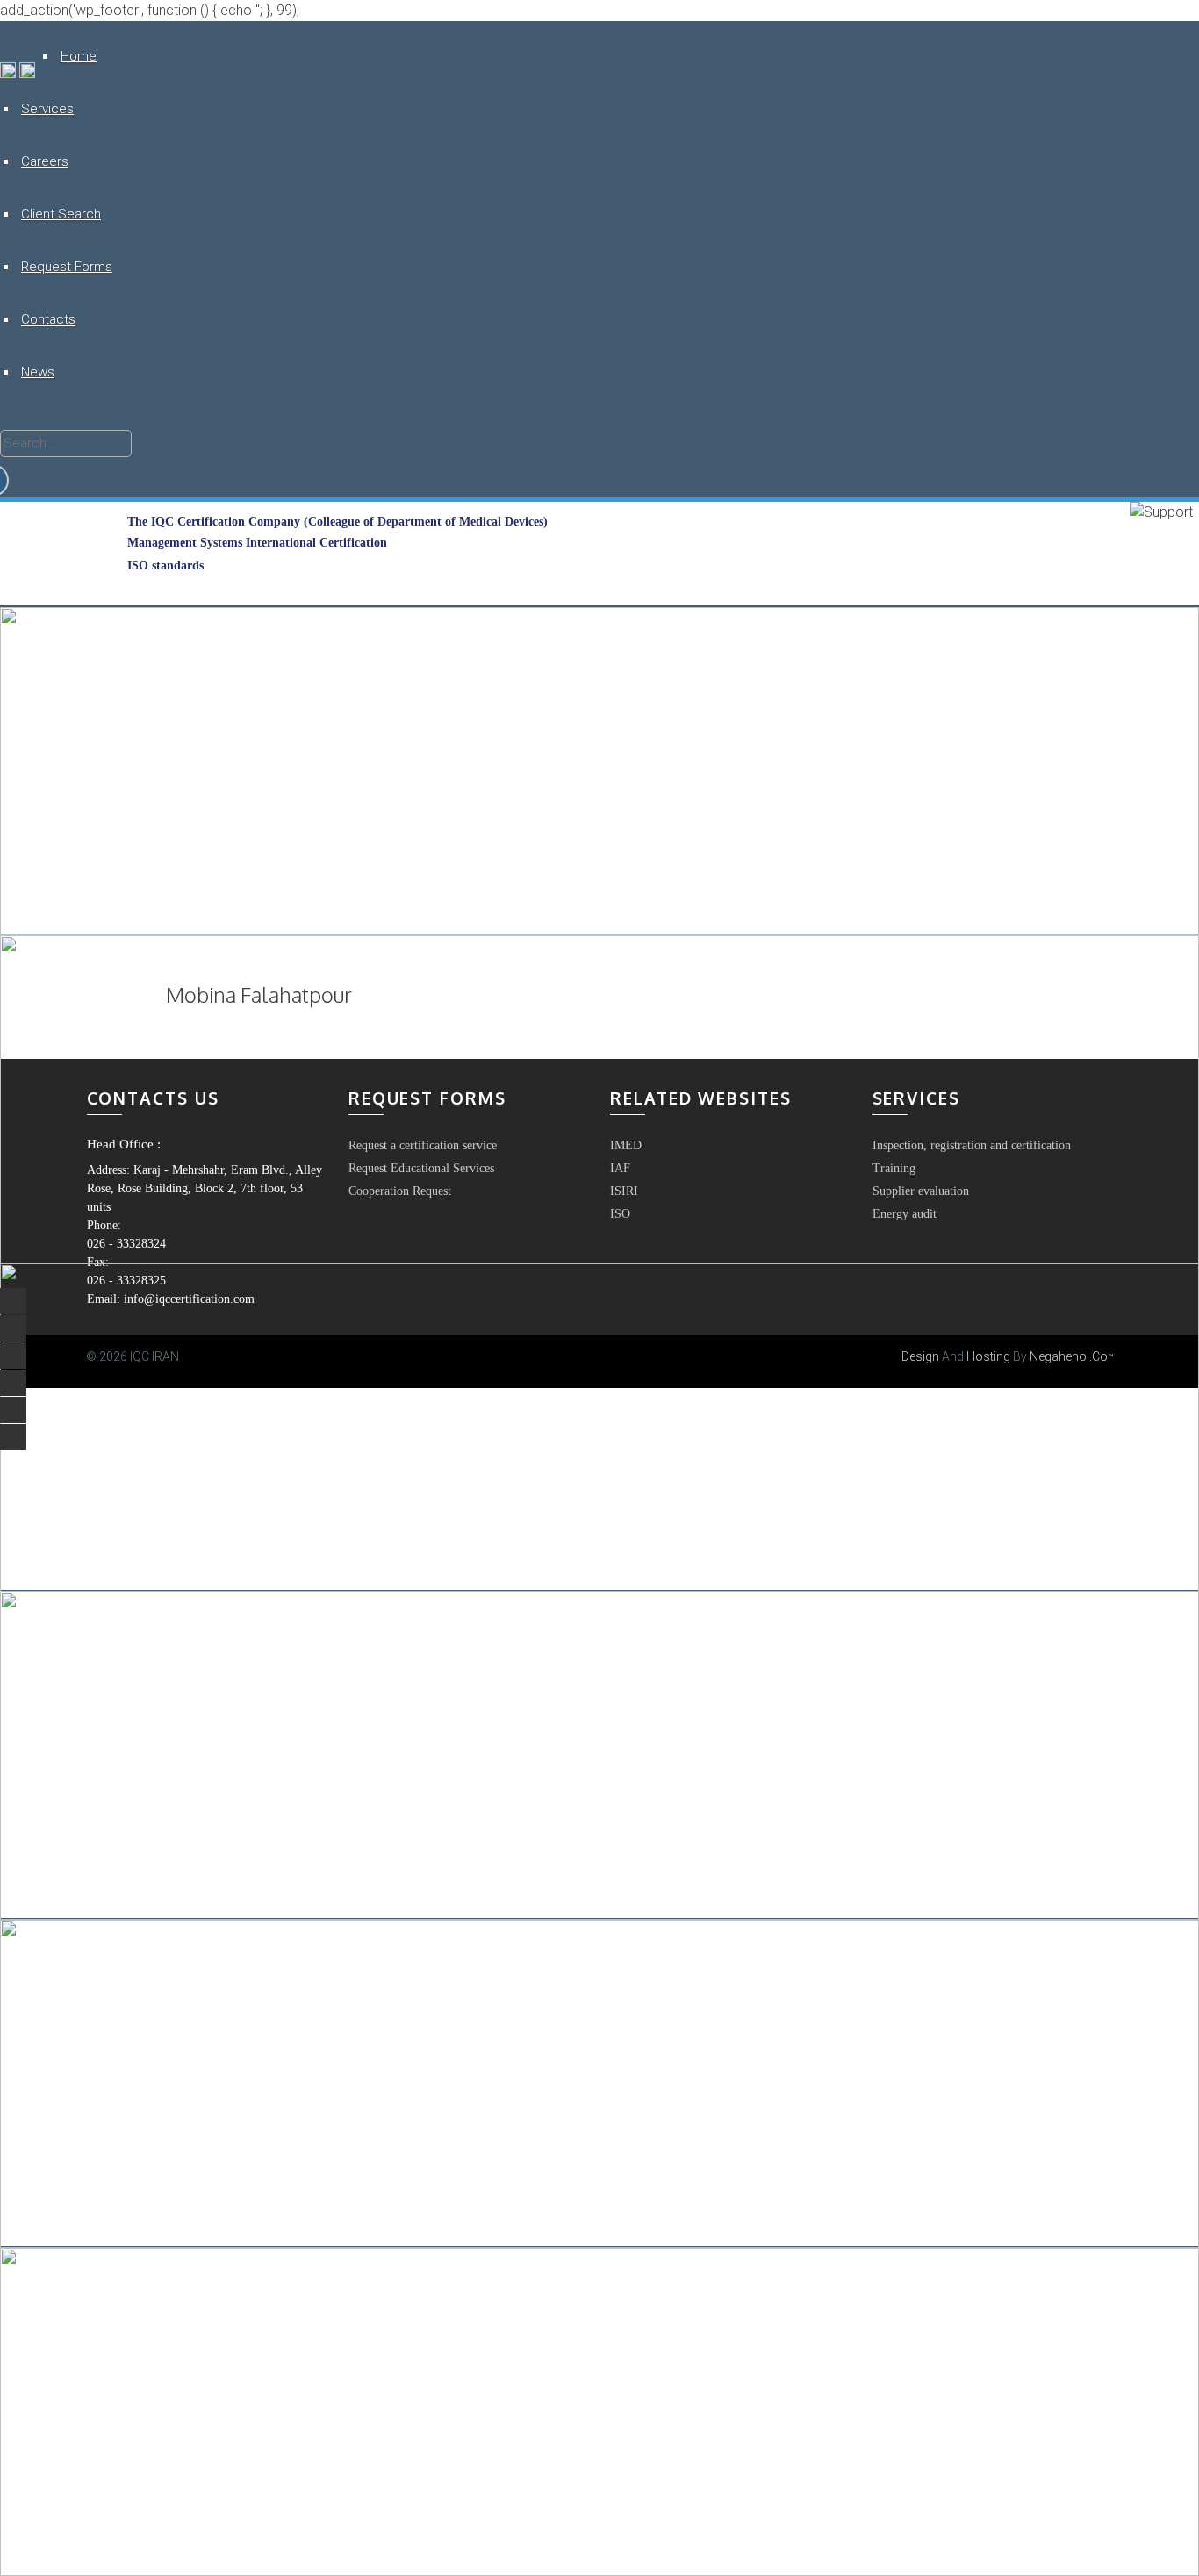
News (38, 372)
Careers (45, 161)
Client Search (61, 214)
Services (47, 109)
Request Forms (67, 267)
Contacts (48, 319)
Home (79, 56)
